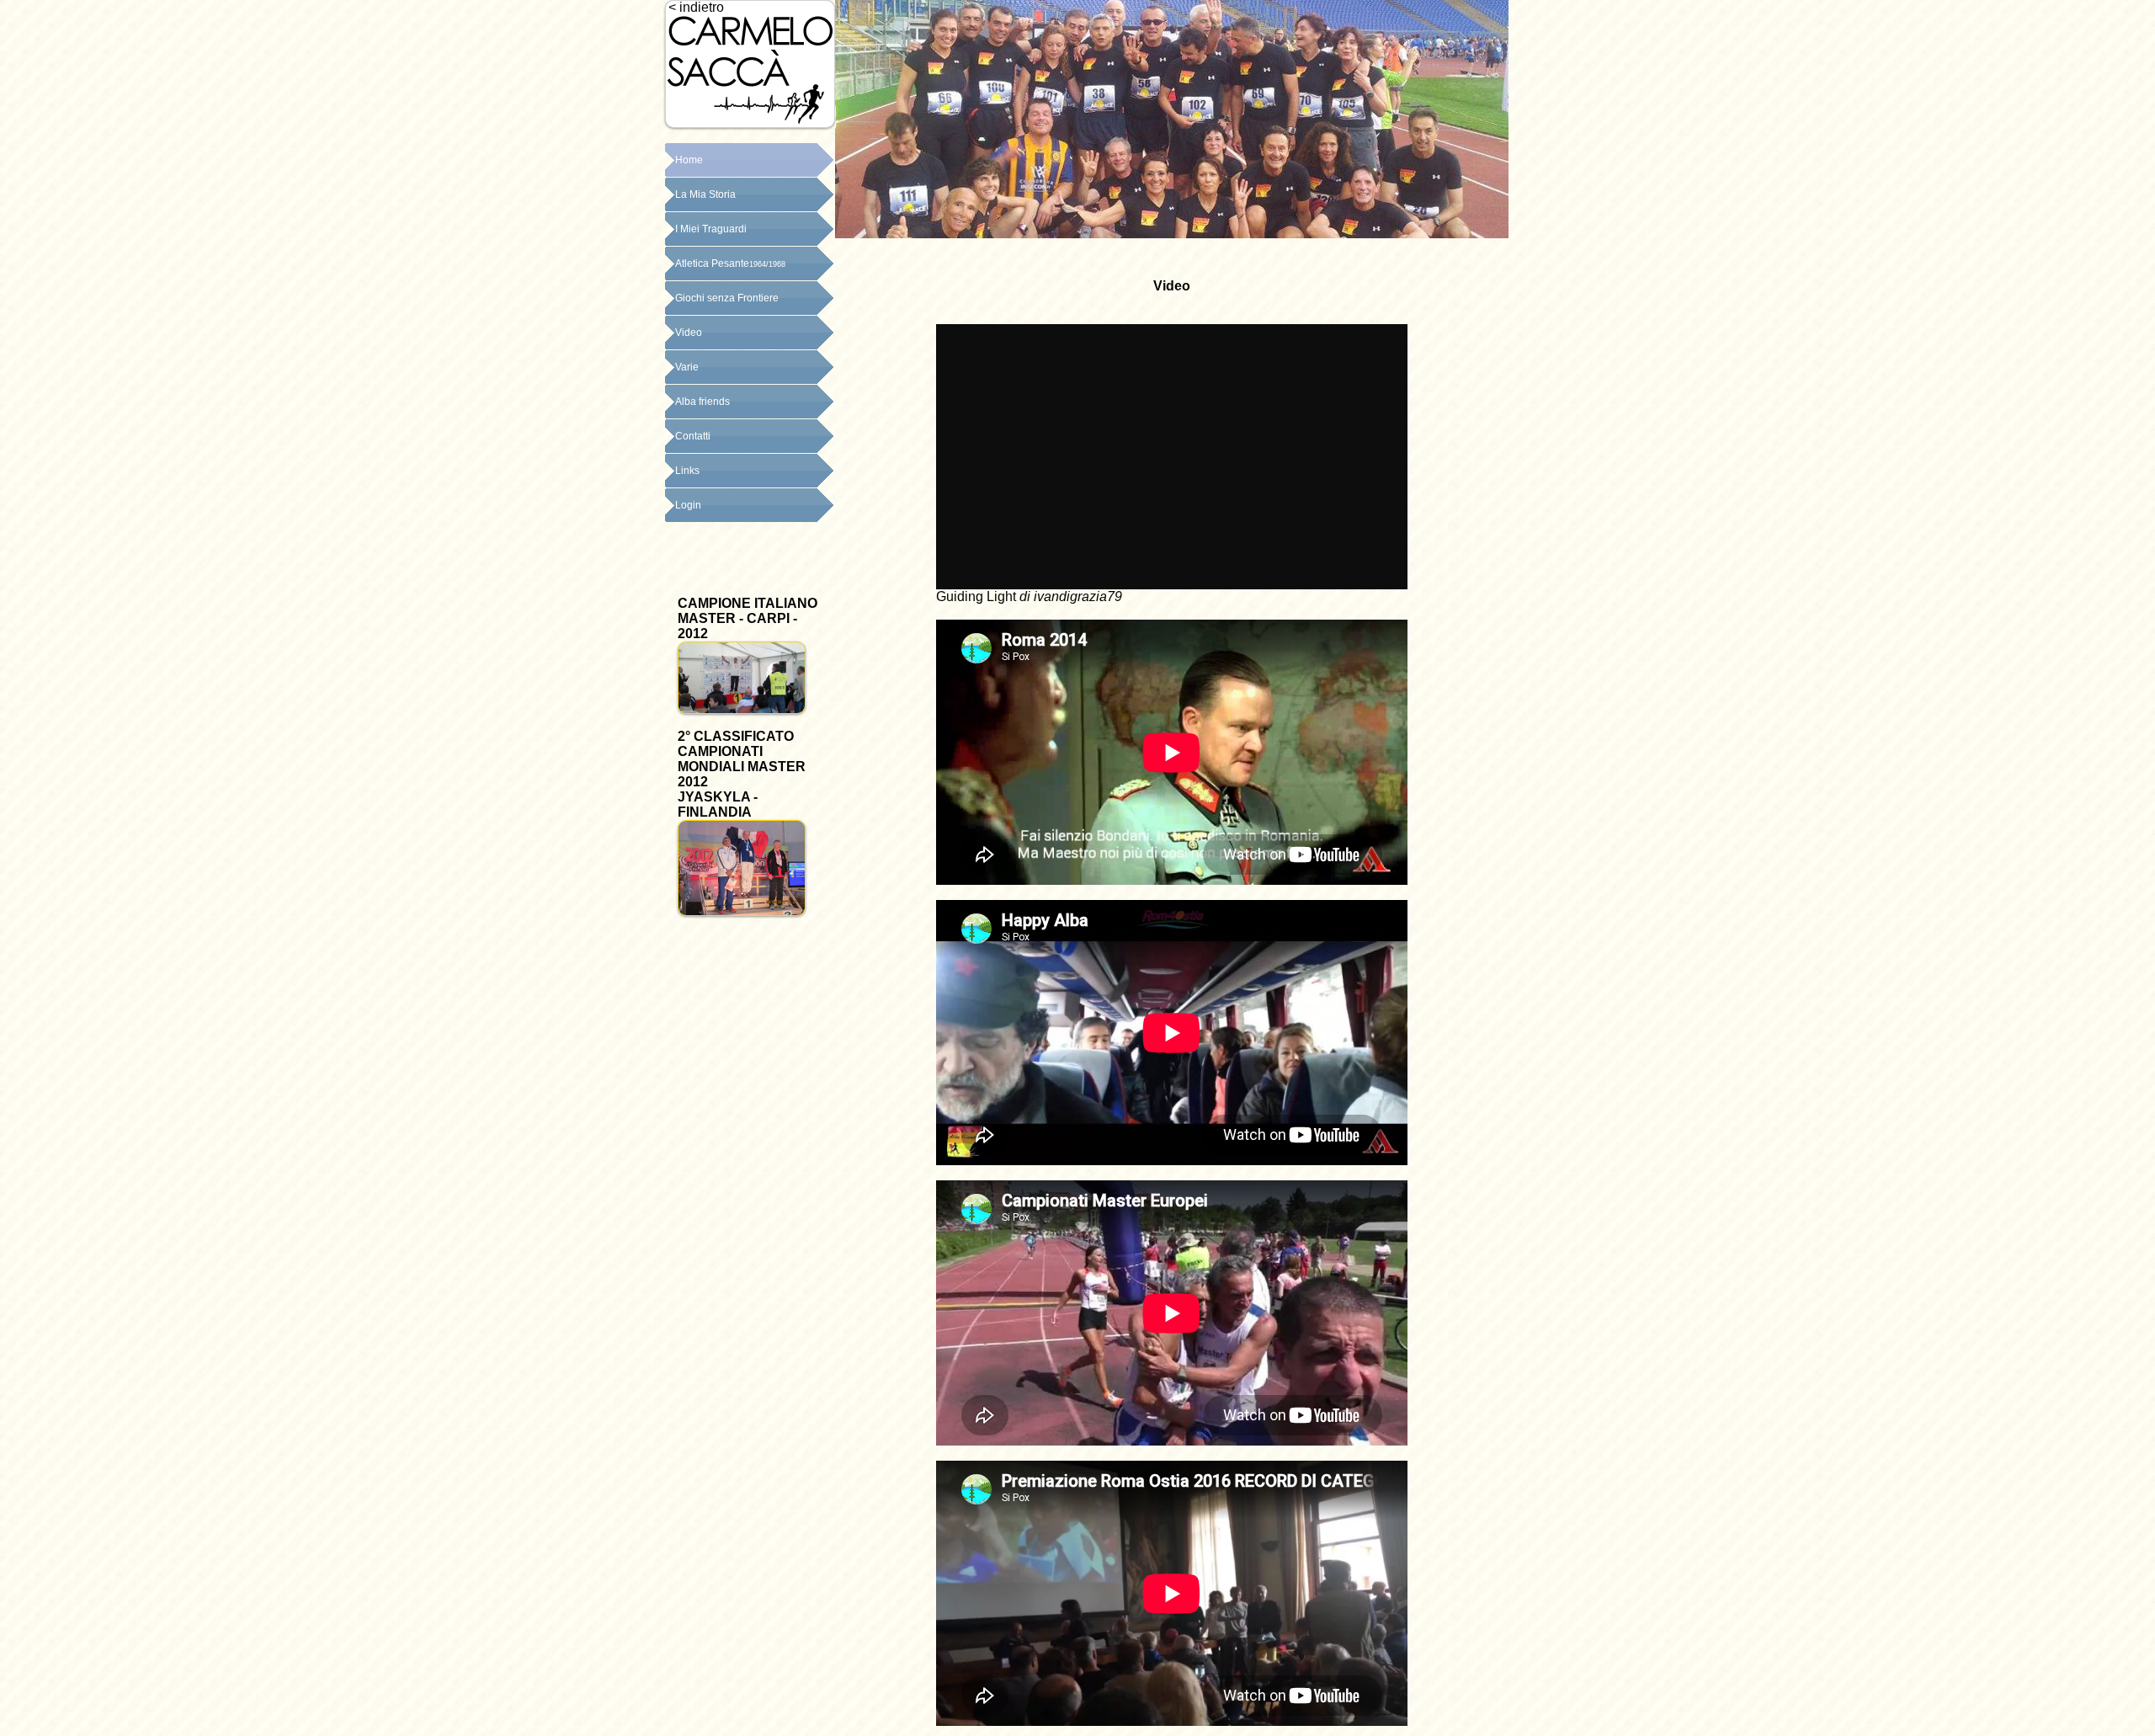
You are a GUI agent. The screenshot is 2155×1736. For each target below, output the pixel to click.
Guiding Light (976, 596)
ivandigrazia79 (1078, 596)
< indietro (694, 7)
